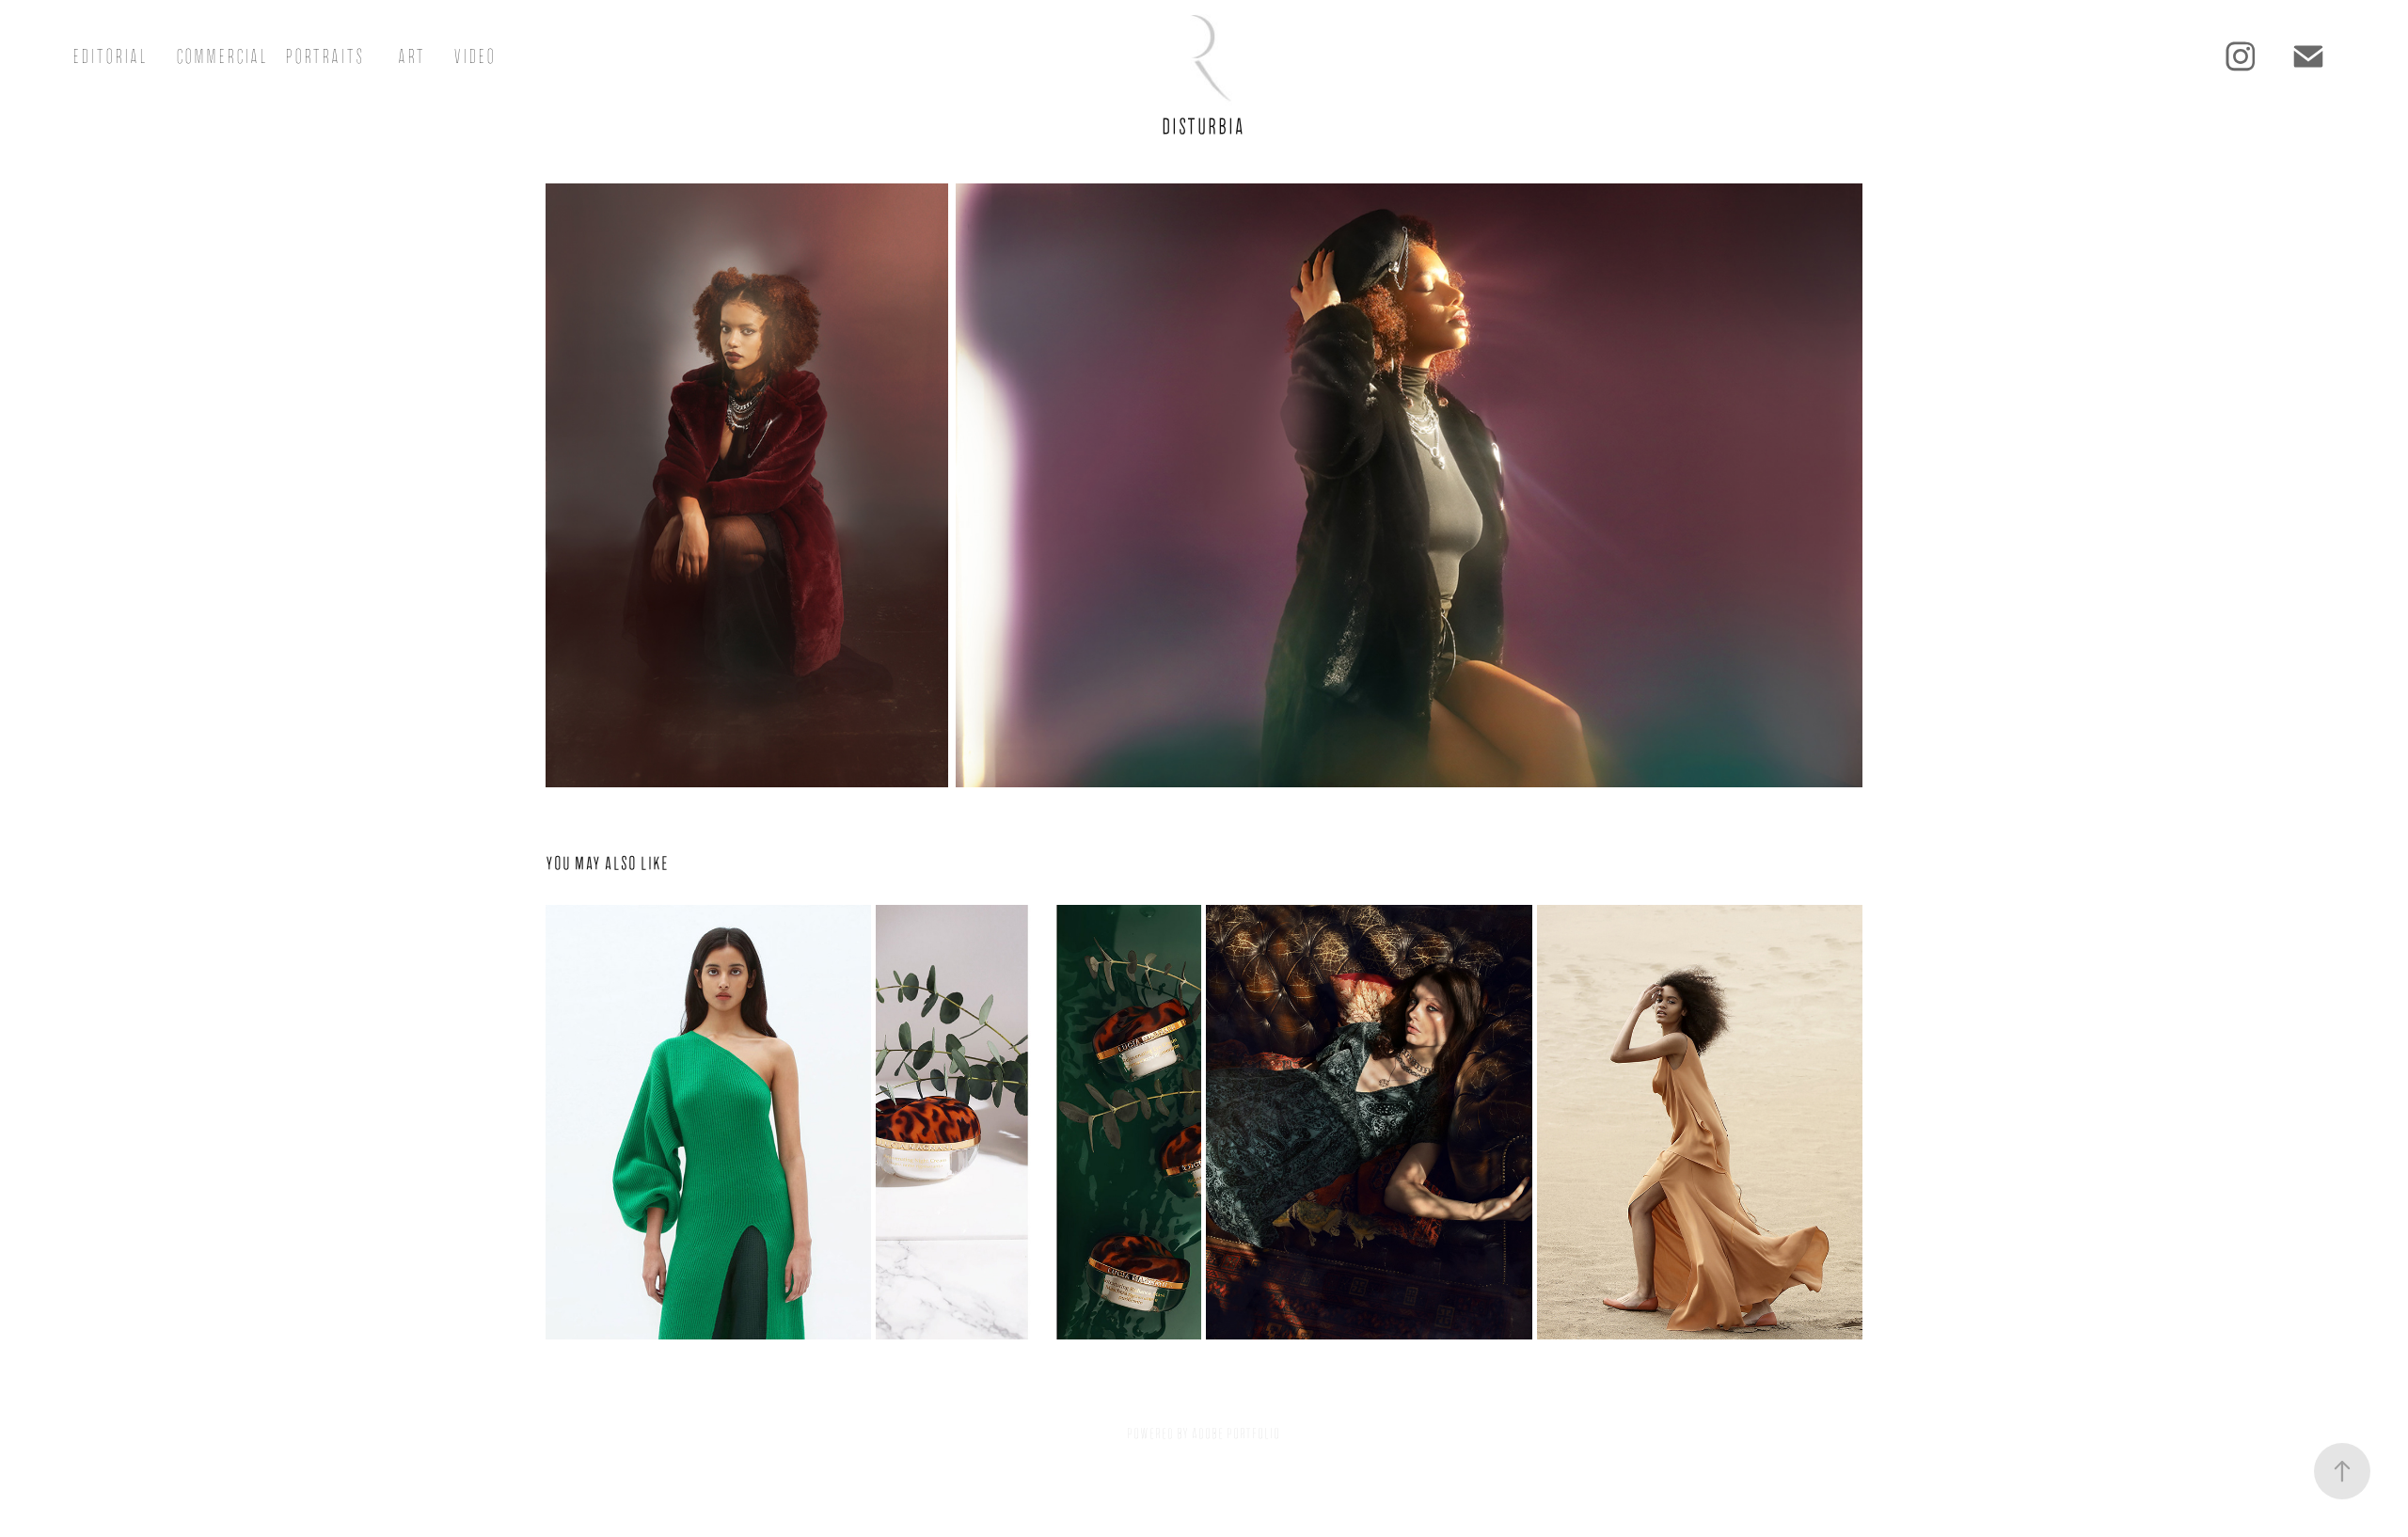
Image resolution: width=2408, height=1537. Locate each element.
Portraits (325, 56)
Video (475, 56)
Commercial (222, 56)
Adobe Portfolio (1236, 1434)
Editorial (110, 56)
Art (412, 56)
